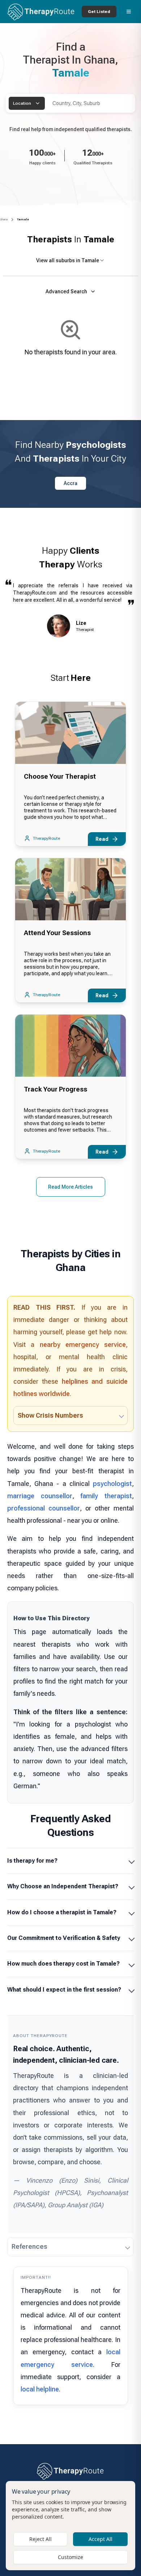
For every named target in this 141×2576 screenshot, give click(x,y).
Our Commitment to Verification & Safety (64, 1938)
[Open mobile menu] (129, 12)
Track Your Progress (55, 1089)
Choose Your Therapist (60, 776)
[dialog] (70, 2526)
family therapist (106, 1496)
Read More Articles (70, 1187)
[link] (23, 220)
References (29, 2246)
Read (102, 839)
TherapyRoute (46, 838)
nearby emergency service (83, 1345)
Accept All (101, 2539)
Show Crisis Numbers (50, 1415)
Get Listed (99, 12)
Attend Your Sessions (57, 933)
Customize (70, 2557)
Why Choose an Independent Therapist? (63, 1886)
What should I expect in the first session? (64, 1990)
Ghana (4, 219)
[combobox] (27, 103)
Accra (70, 483)
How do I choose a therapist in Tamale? (62, 1912)
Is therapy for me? (32, 1861)
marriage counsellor (40, 1496)
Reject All (40, 2539)
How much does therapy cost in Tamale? (63, 1964)
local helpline (40, 2389)
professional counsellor (44, 1508)
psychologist (112, 1484)
